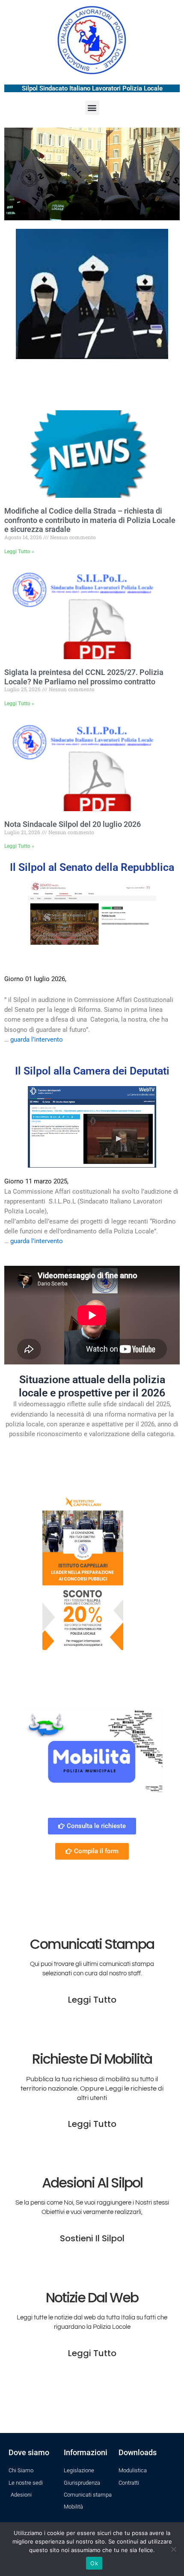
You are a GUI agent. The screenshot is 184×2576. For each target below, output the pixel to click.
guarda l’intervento (37, 1040)
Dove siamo (29, 2452)
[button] (92, 108)
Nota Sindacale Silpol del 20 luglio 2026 (73, 824)
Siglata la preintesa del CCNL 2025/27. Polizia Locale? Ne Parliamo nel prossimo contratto (84, 677)
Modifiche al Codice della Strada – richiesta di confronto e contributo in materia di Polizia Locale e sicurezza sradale (90, 520)
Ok (94, 2563)
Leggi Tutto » (19, 552)
